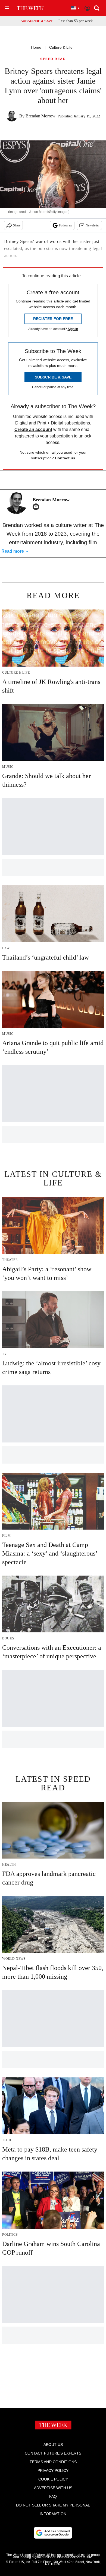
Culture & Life (61, 47)
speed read (53, 59)
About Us (53, 2445)
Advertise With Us (53, 2488)
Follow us (66, 225)
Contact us (65, 458)
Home (36, 47)
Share (17, 225)
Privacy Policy (53, 2470)
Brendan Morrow (40, 116)
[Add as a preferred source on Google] (53, 2533)
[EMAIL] (37, 507)
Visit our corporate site (74, 2557)
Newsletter (93, 225)
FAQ (53, 2496)
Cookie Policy (53, 2479)
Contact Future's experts (53, 2453)
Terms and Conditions (53, 2462)
